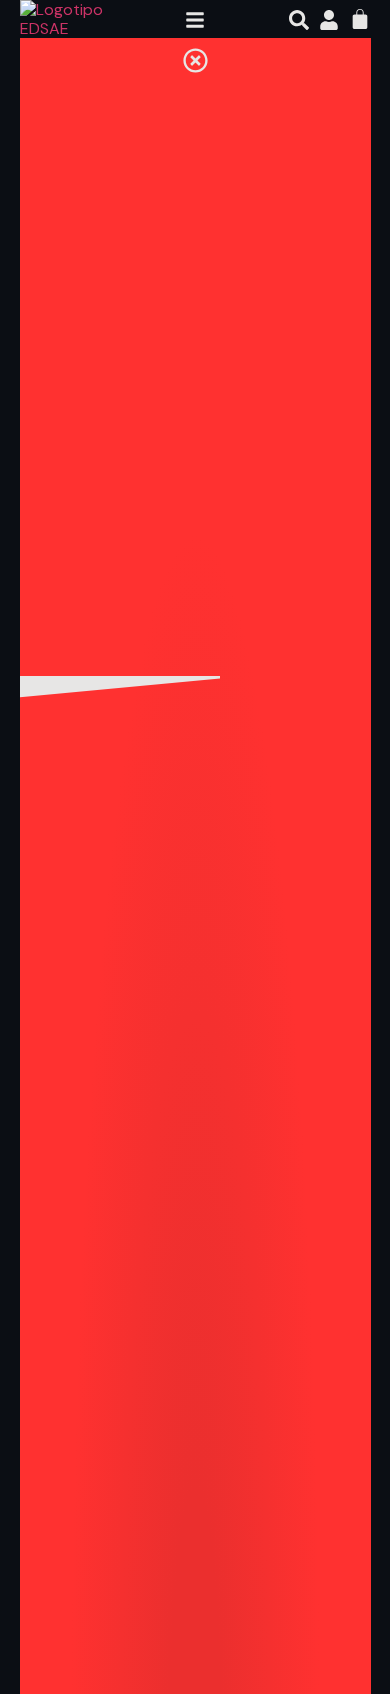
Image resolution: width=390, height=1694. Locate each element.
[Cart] (360, 19)
